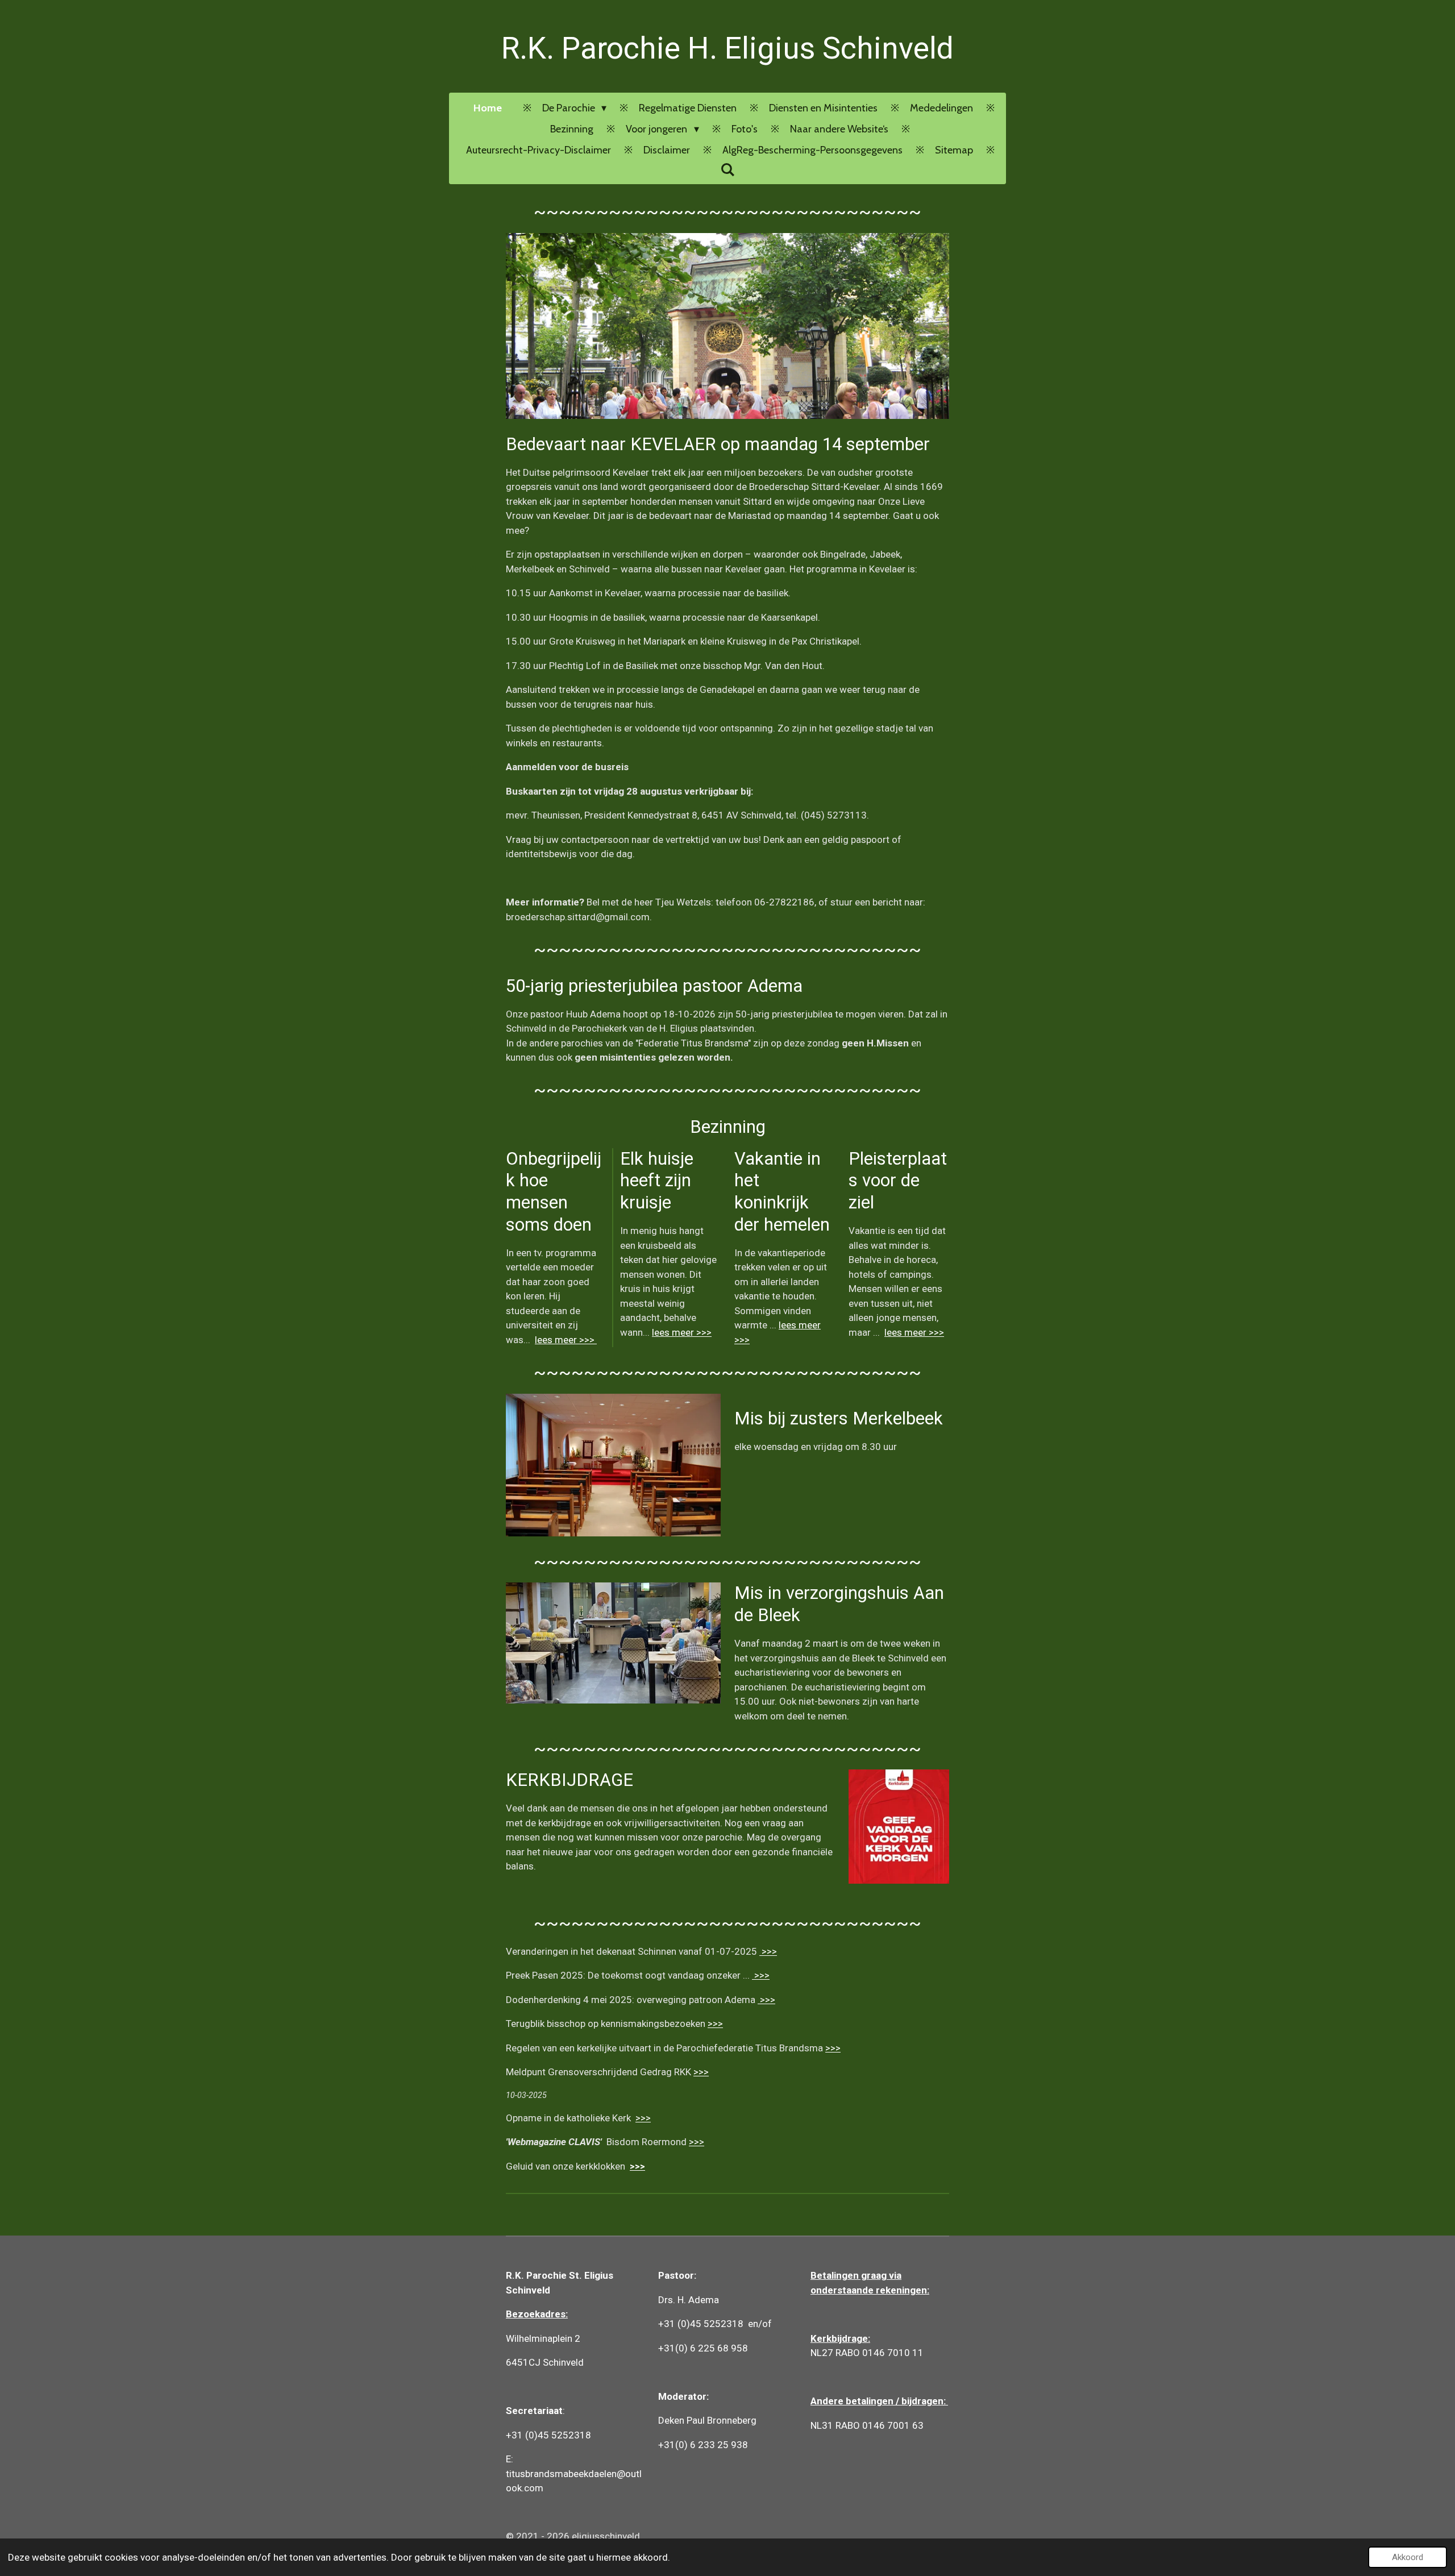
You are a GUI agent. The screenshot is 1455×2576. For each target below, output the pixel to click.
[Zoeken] (727, 170)
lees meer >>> (566, 1340)
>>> (768, 1951)
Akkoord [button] (1408, 2557)
